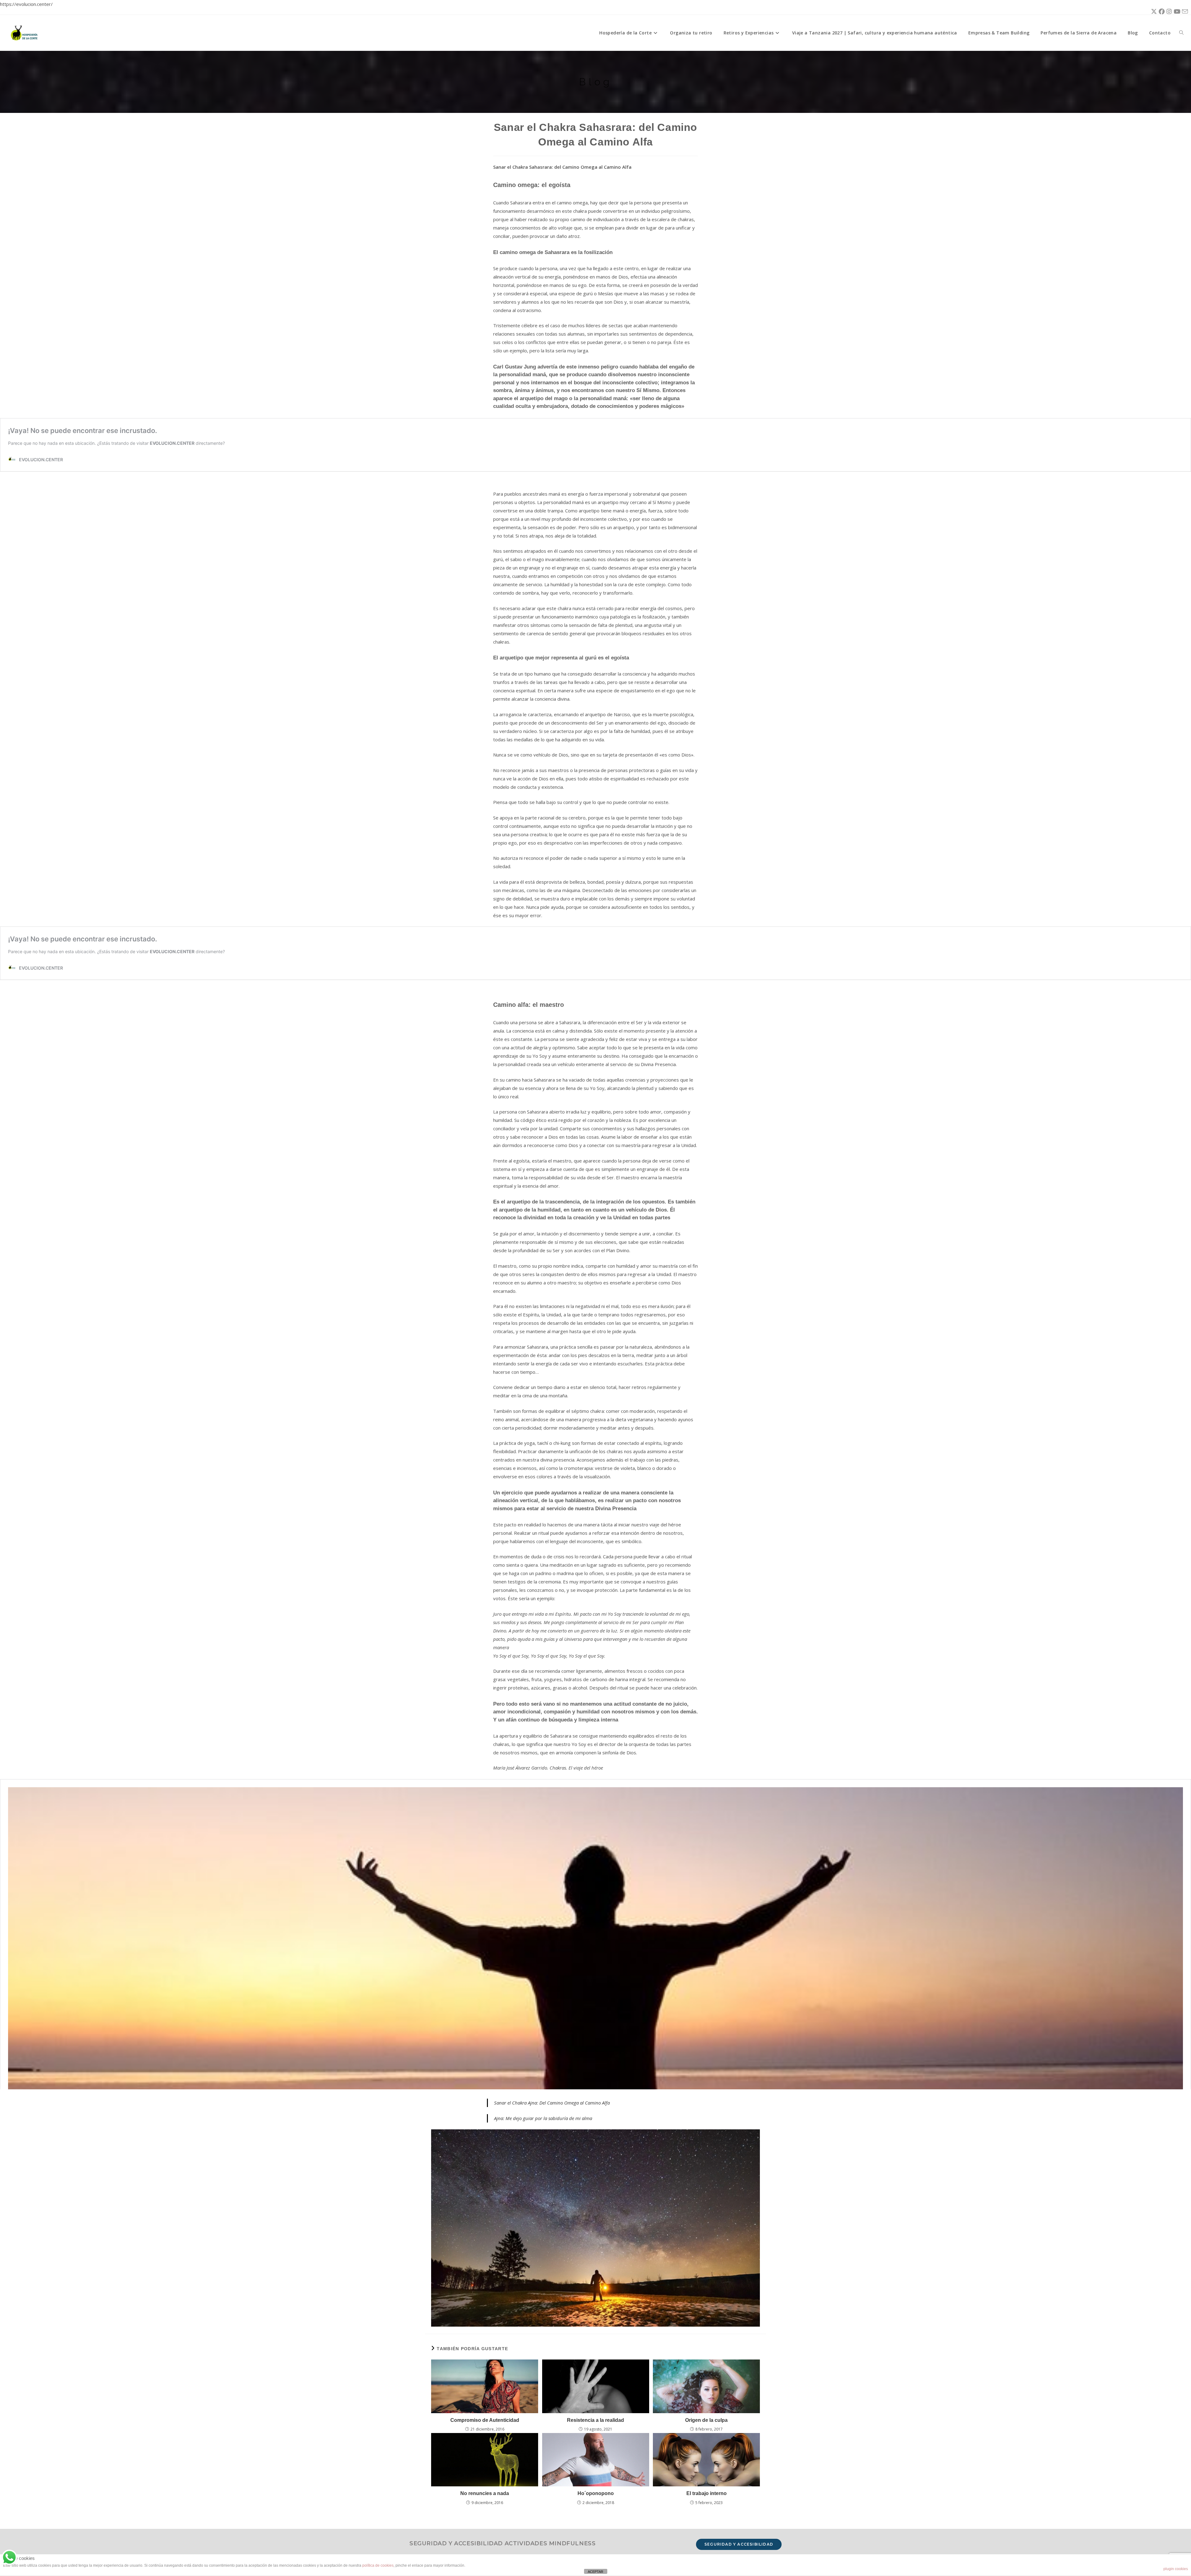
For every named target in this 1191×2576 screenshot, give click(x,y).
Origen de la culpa (706, 2420)
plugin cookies (1176, 2569)
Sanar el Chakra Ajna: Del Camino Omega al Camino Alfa (552, 2103)
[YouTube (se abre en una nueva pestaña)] (1176, 11)
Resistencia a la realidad (595, 2420)
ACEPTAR (595, 2572)
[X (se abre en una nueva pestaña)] (1153, 11)
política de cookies (378, 2565)
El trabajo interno (707, 2493)
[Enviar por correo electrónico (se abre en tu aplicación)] (1184, 12)
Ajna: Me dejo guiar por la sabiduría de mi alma (543, 2118)
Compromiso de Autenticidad (485, 2420)
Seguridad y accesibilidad (739, 2544)
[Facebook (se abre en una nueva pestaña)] (1161, 11)
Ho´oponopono (596, 2493)
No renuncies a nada (485, 2493)
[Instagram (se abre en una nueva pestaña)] (1168, 11)
